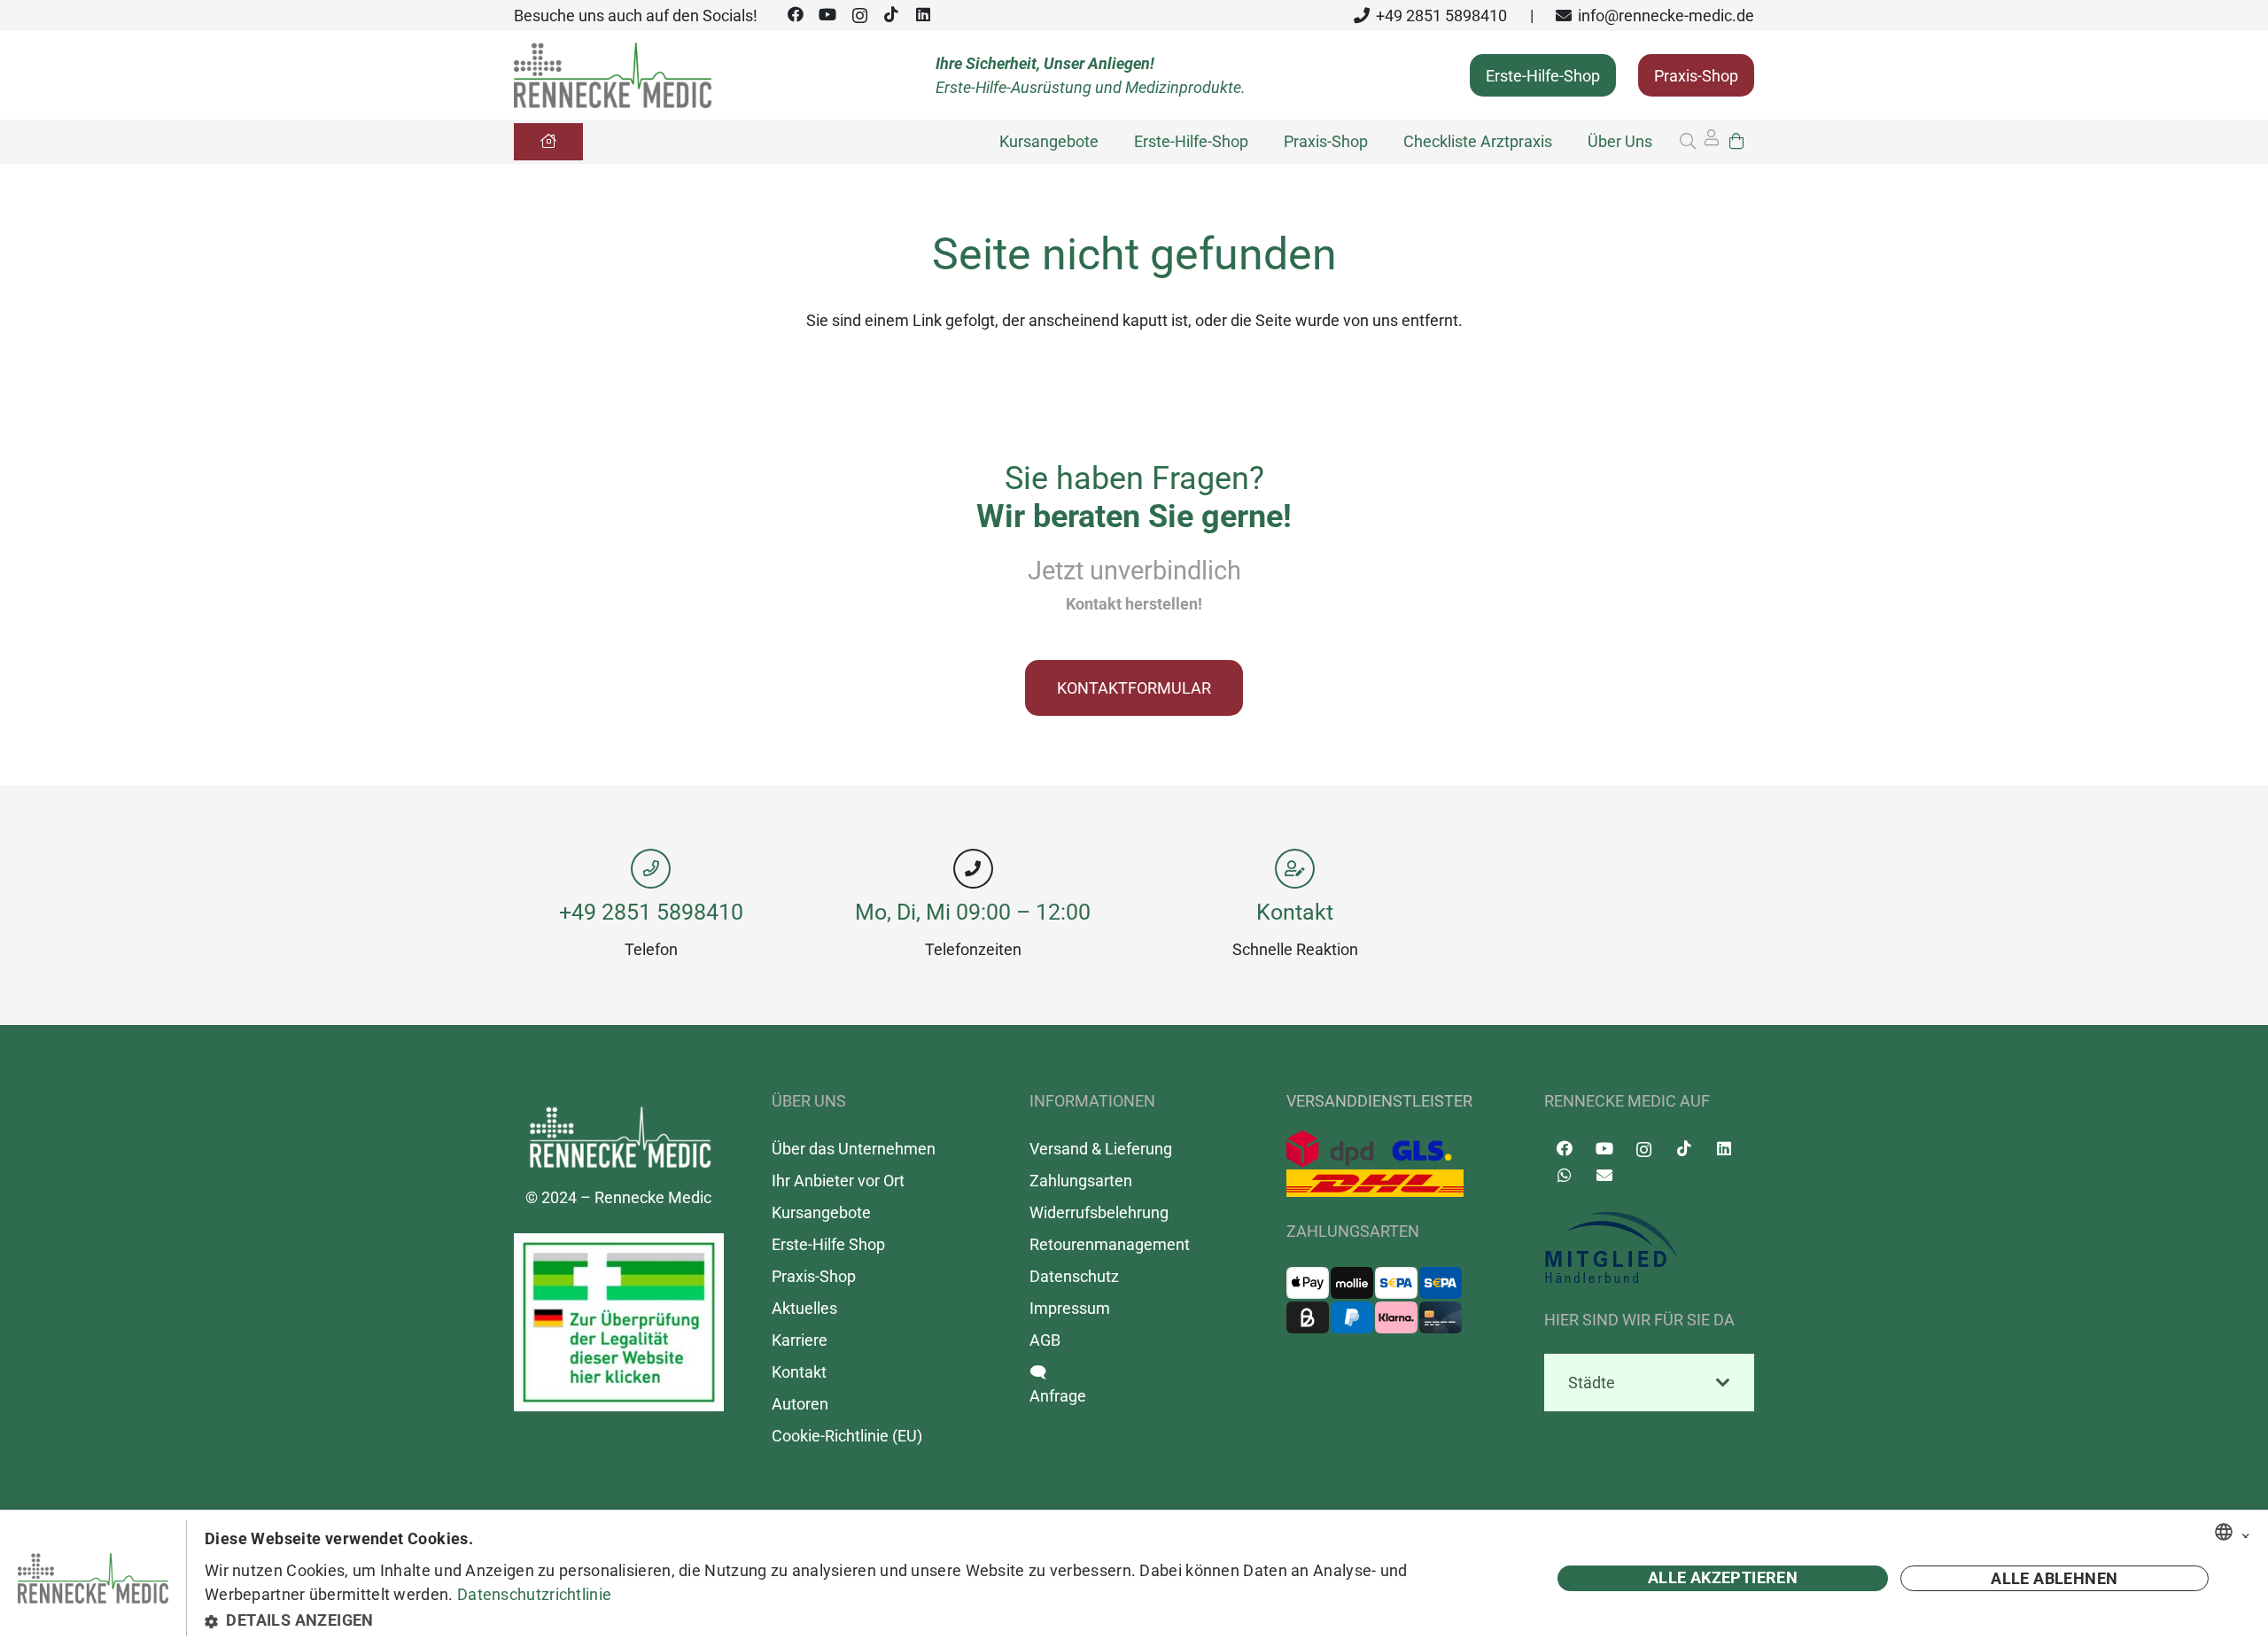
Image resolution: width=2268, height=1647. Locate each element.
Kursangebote (821, 1212)
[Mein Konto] (1712, 142)
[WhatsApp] (1564, 1175)
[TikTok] (891, 15)
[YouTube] (827, 15)
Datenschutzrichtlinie (534, 1594)
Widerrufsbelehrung (1099, 1212)
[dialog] (1134, 1578)
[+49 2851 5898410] (651, 869)
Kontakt (1295, 912)
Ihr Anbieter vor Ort (838, 1181)
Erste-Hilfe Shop (828, 1244)
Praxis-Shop (814, 1276)
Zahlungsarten (1081, 1181)
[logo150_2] (1649, 1248)
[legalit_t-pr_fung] (619, 1322)
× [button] (2246, 1533)
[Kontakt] (1295, 869)
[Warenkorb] (1736, 141)
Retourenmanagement (1110, 1244)
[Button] (548, 142)
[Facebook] (796, 15)
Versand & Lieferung (1101, 1149)
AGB (1045, 1340)
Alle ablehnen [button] (2054, 1578)
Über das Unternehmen (854, 1149)
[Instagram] (859, 16)
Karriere (800, 1340)
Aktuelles (804, 1308)
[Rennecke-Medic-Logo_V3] (613, 76)
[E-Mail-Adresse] (1604, 1175)
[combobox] (2224, 1532)
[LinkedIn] (923, 15)
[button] (1688, 141)
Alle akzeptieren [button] (1723, 1577)
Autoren (800, 1404)
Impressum (1070, 1308)
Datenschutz (1074, 1276)
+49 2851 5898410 (651, 912)
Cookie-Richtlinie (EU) (847, 1436)
